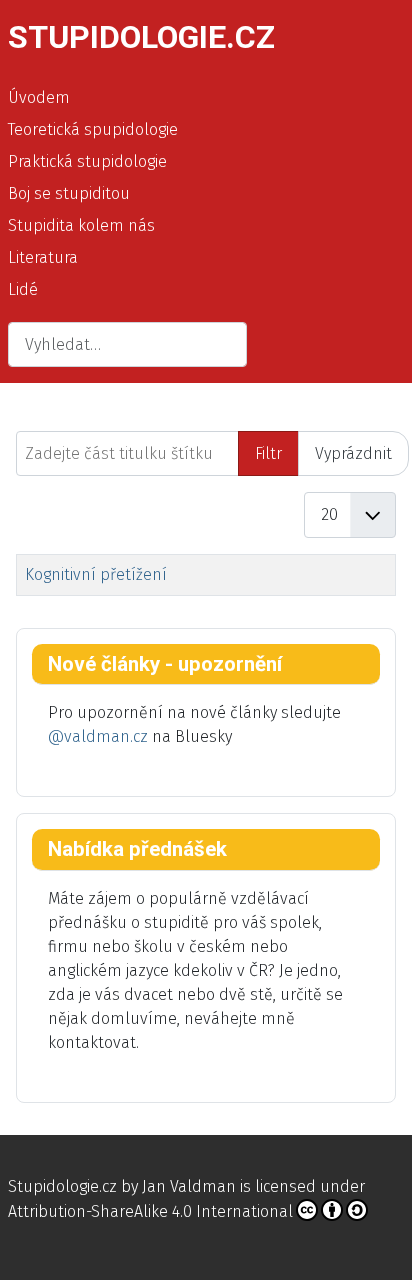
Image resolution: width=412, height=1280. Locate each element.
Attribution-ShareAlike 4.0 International (150, 1211)
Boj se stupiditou (69, 193)
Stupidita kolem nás (81, 225)
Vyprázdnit (353, 453)
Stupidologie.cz (62, 1186)
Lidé (23, 289)
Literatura (43, 257)
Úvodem (39, 97)
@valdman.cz (98, 736)
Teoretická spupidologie (93, 129)
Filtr (268, 453)
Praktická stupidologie (87, 161)
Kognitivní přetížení (96, 574)
